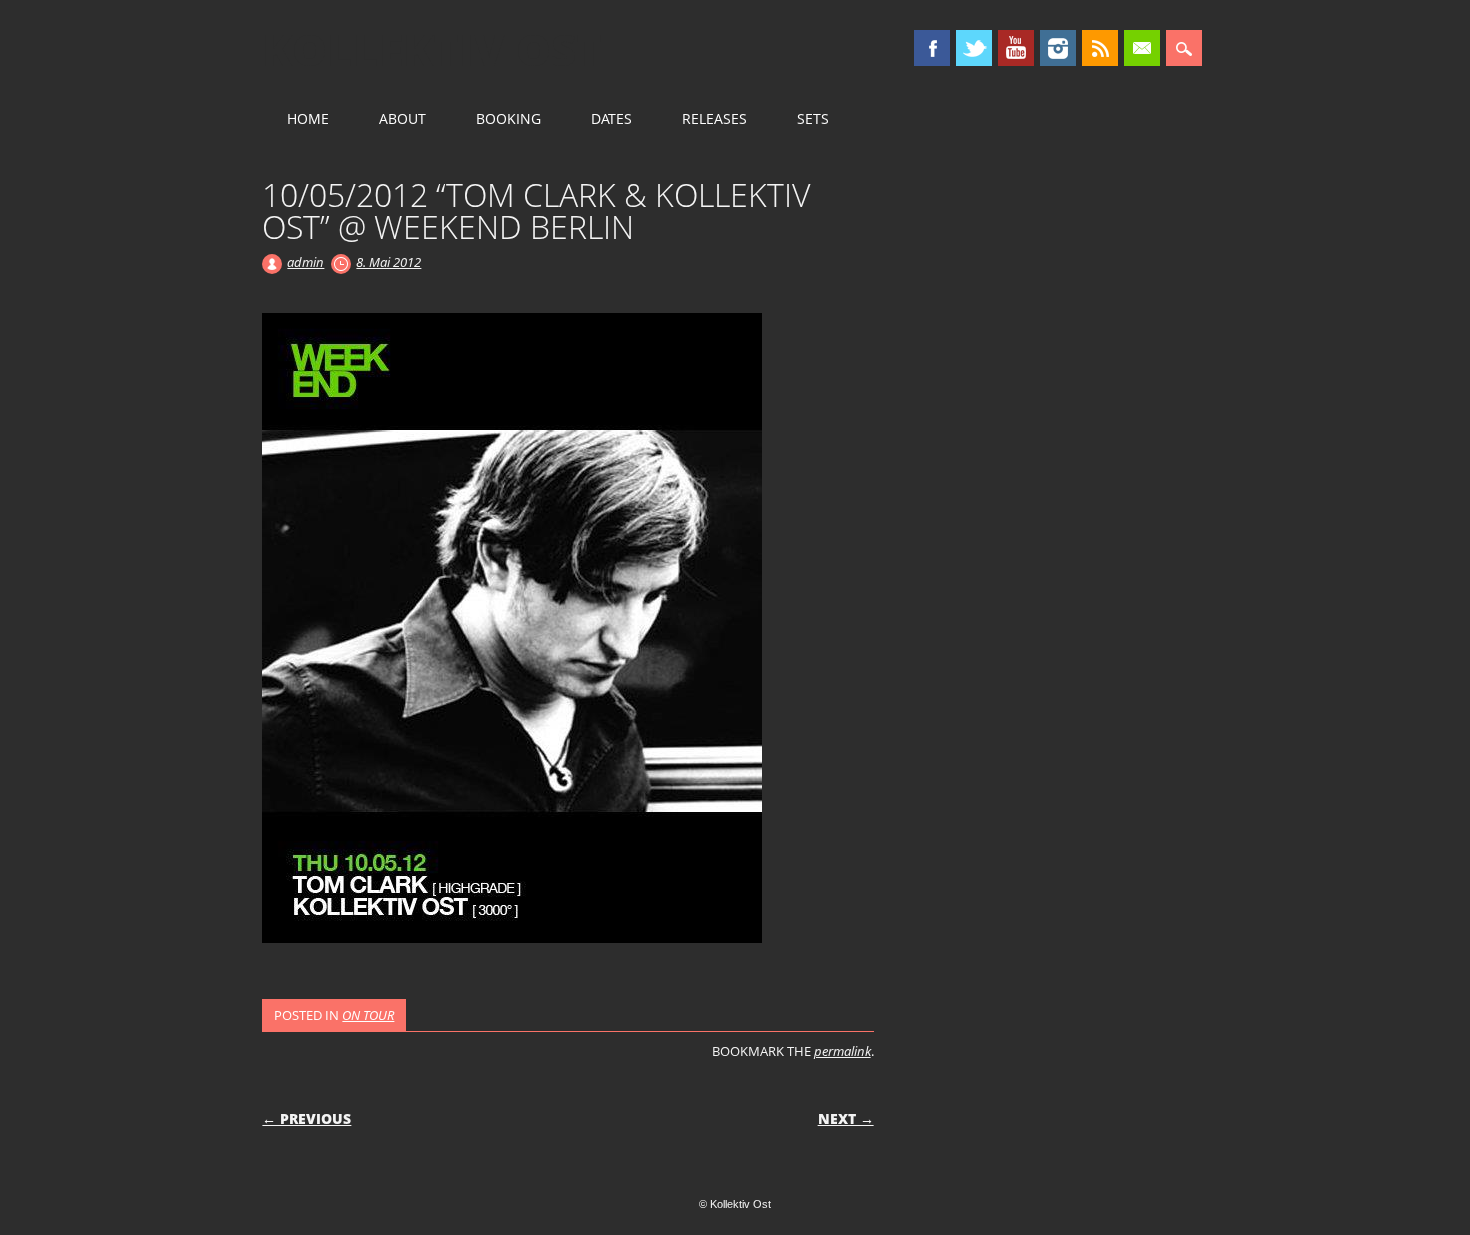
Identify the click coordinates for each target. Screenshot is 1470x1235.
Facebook (932, 48)
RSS (1100, 48)
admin (305, 262)
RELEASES (714, 118)
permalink (842, 1051)
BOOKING (508, 118)
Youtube (1016, 48)
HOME (308, 118)
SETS (813, 118)
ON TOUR (368, 1015)
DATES (611, 118)
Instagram (1058, 48)
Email (1142, 48)
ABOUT (402, 118)
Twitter (974, 48)
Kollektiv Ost (432, 49)
